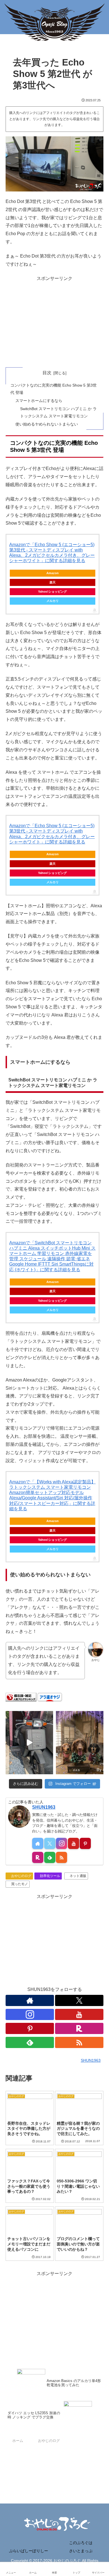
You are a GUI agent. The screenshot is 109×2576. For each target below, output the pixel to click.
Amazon (53, 573)
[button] (98, 1419)
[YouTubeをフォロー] (74, 1843)
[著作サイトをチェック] (38, 1843)
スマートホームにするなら (39, 401)
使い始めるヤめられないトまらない (47, 424)
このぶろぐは (81, 2543)
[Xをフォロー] (50, 1843)
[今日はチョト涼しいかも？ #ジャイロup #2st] (29, 1743)
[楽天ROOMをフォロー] (38, 1857)
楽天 (53, 582)
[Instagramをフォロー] (61, 1843)
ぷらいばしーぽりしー (29, 2551)
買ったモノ (20, 1884)
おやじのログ (21, 1876)
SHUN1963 (44, 1807)
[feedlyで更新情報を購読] (50, 1857)
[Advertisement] (54, 322)
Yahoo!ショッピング (52, 592)
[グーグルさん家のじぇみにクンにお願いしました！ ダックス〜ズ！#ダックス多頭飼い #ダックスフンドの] (80, 1743)
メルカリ (53, 601)
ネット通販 (78, 1876)
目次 (47, 373)
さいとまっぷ (81, 2551)
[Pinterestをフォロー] (85, 1843)
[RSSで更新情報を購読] (61, 1857)
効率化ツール (50, 1876)
